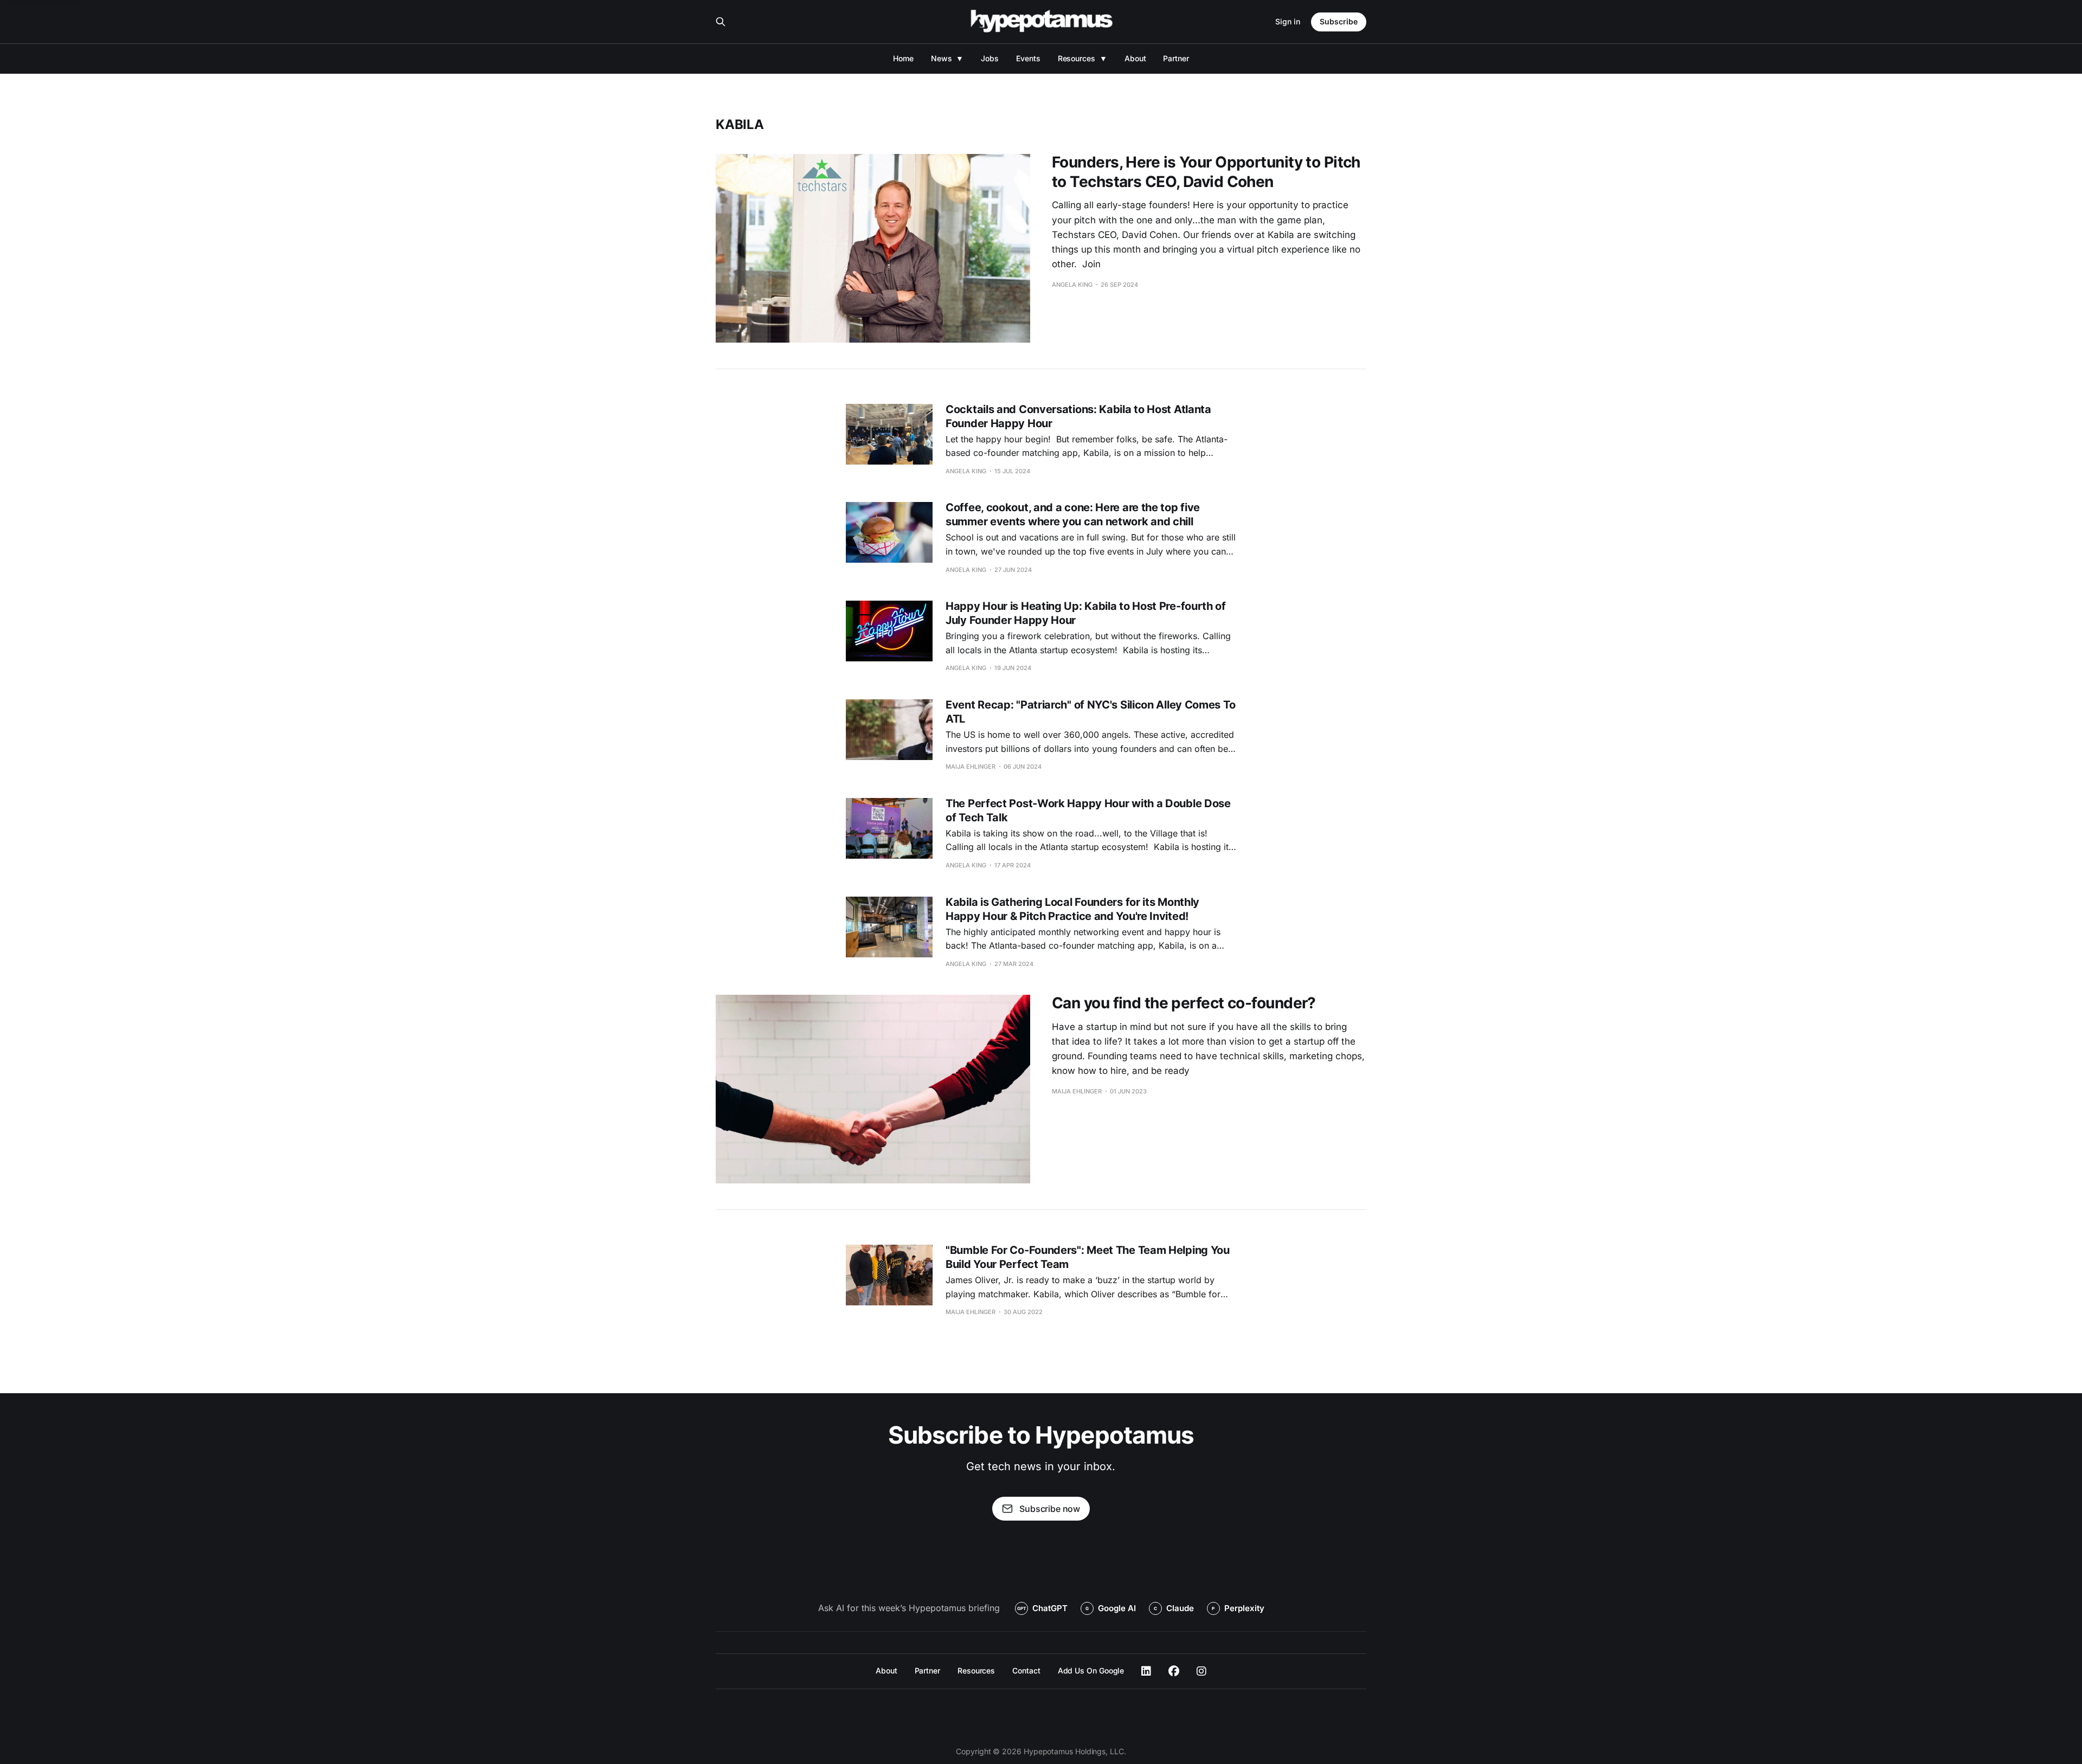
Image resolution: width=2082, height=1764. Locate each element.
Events (1028, 58)
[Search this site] (721, 22)
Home (903, 58)
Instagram (1201, 1671)
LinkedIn (1146, 1671)
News (942, 58)
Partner (1176, 58)
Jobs (990, 58)
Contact (1026, 1670)
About (1135, 58)
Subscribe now (1050, 1509)
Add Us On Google (1091, 1670)
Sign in (1288, 21)
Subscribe (1339, 21)
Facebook (1174, 1671)
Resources (1077, 58)
